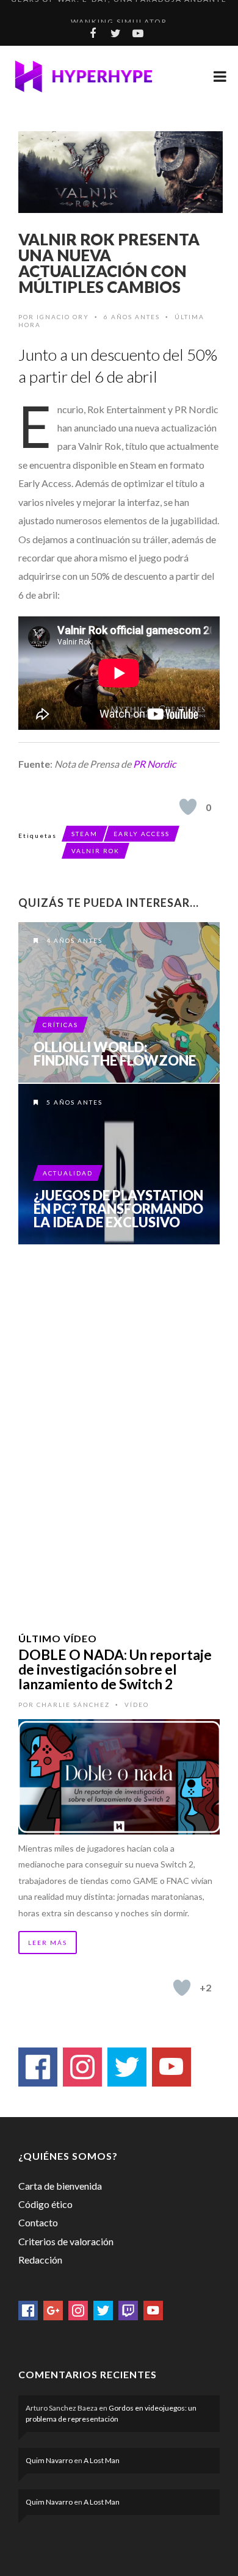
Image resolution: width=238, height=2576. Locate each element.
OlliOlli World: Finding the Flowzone (115, 1054)
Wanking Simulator (119, 11)
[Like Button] (188, 807)
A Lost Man (102, 2460)
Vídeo (137, 1705)
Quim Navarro (49, 2460)
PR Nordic (154, 764)
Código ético (45, 2204)
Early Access (142, 834)
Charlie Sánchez (73, 1705)
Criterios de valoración (66, 2241)
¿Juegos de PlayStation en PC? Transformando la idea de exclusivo (118, 1209)
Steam (85, 834)
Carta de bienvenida (60, 2186)
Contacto (38, 2222)
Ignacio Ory (63, 317)
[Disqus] (119, 1423)
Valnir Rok (96, 851)
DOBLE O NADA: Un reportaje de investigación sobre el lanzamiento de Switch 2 (115, 1669)
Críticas (60, 1025)
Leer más (48, 1943)
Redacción (40, 2260)
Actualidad (68, 1173)
